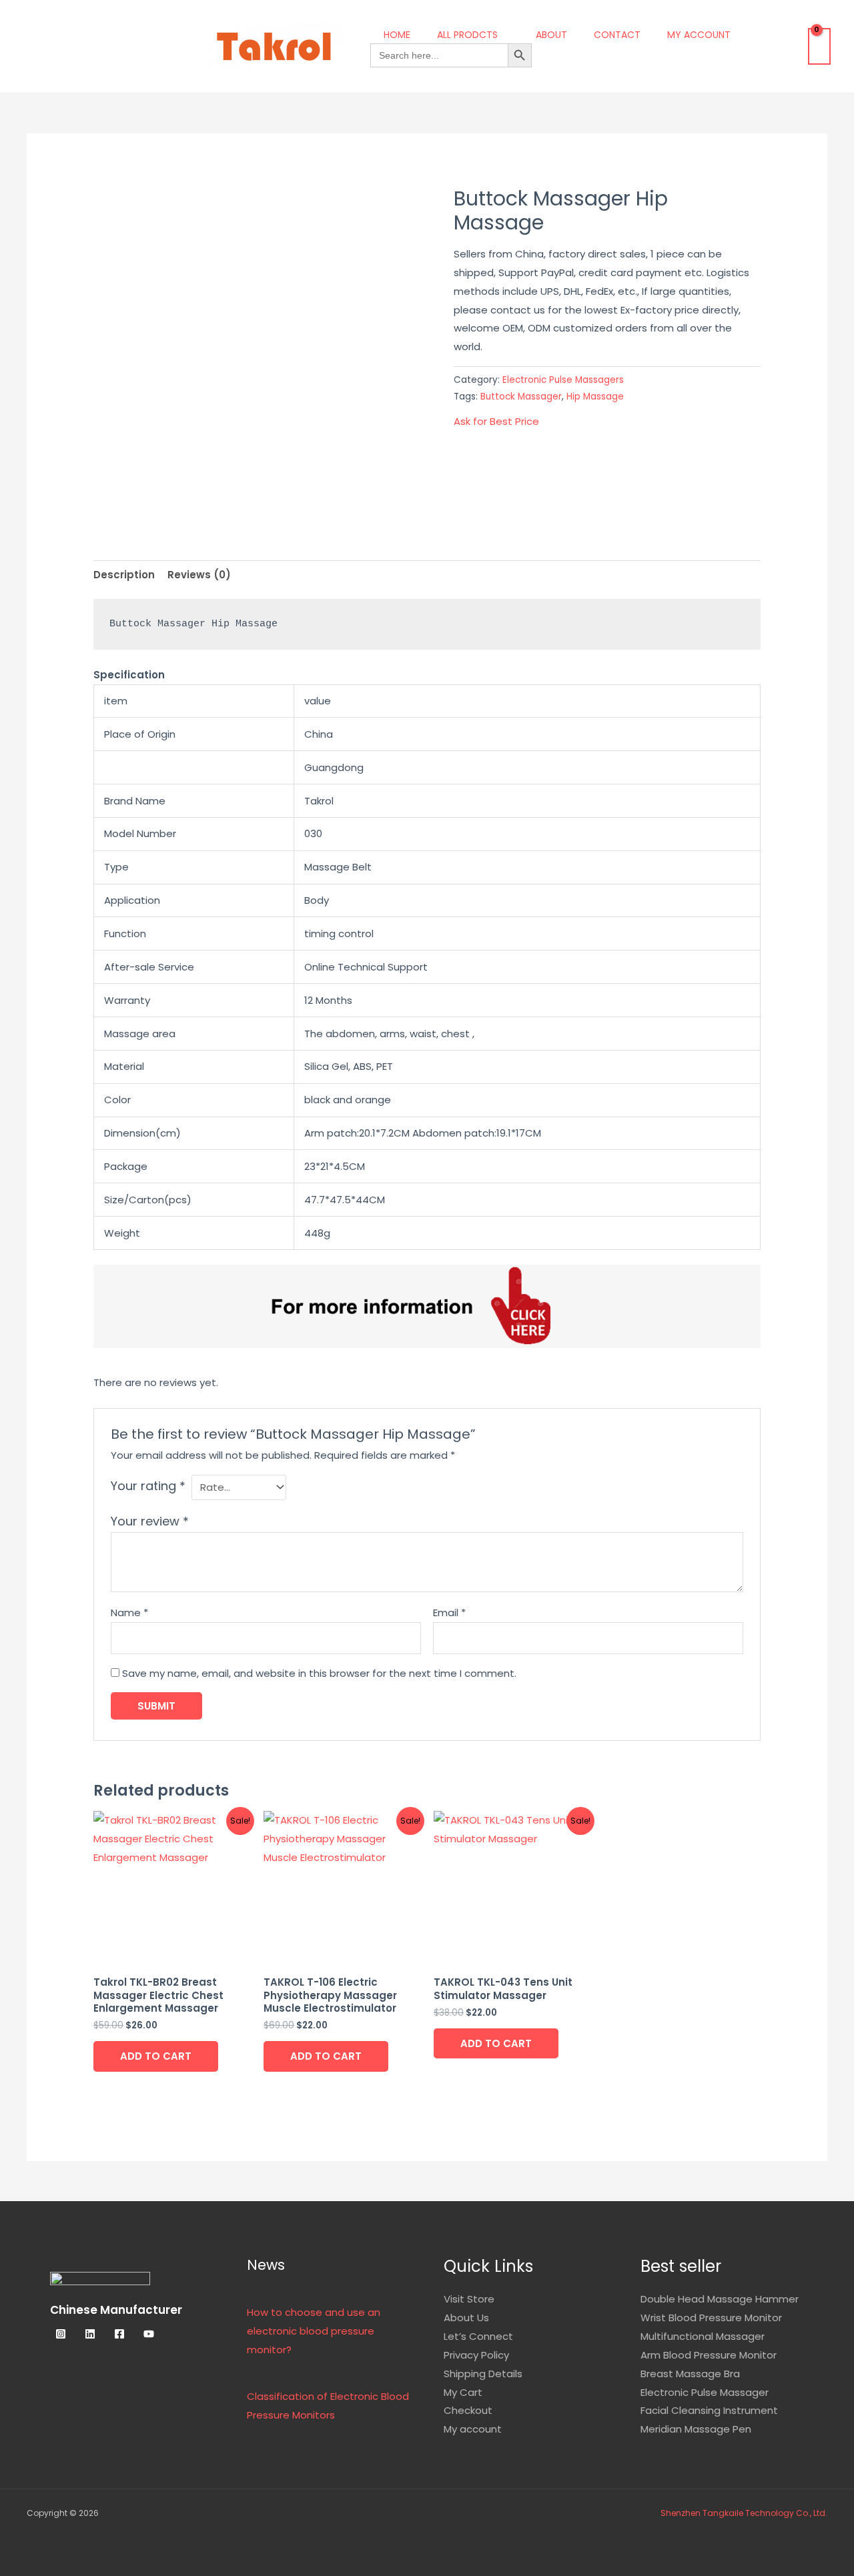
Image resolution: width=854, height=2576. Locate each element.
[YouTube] (149, 2334)
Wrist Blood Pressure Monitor (711, 2318)
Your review (150, 1521)
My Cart (463, 2392)
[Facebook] (119, 2334)
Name (129, 1613)
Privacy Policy (476, 2355)
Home (397, 35)
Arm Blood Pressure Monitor (709, 2355)
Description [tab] (124, 575)
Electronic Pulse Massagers (563, 380)
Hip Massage (595, 397)
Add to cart (156, 2056)
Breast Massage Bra (690, 2374)
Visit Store (469, 2299)
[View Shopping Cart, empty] (819, 46)
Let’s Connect (478, 2336)
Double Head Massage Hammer (720, 2299)
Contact (617, 35)
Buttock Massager (521, 397)
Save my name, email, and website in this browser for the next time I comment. (319, 1673)
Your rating (148, 1486)
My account (699, 35)
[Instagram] (61, 2334)
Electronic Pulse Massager (705, 2392)
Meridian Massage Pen (696, 2429)
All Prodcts (467, 35)
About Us (466, 2318)
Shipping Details (483, 2374)
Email (449, 1613)
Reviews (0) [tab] (199, 575)
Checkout (468, 2410)
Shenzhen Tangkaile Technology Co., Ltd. (744, 2513)
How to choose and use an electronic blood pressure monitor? (314, 2331)
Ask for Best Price (496, 421)
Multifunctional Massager (703, 2336)
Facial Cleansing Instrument (709, 2410)
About (551, 35)
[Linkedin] (90, 2334)
